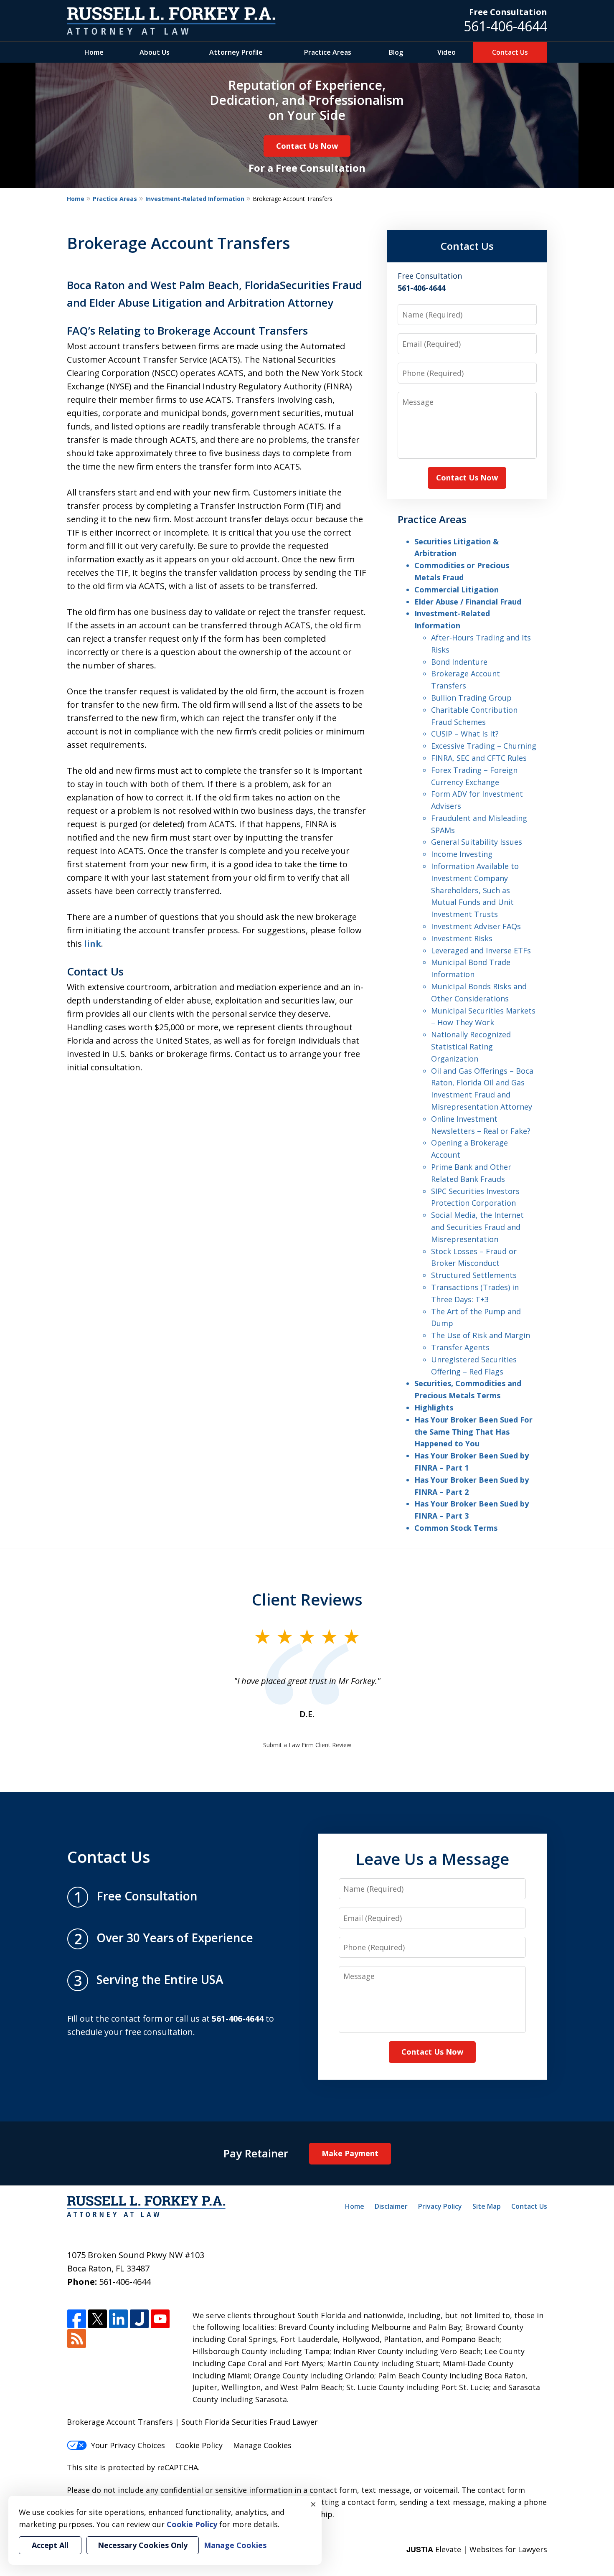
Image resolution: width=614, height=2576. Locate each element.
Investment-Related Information (195, 199)
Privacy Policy (440, 2206)
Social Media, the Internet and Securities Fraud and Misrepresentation (477, 1227)
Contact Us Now (307, 146)
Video (447, 52)
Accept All (50, 2545)
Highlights (434, 1407)
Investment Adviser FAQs (476, 926)
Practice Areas (328, 52)
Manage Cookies (262, 2445)
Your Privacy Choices (128, 2445)
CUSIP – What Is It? (465, 734)
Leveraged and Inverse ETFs (481, 950)
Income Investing (462, 854)
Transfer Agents (460, 1347)
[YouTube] (160, 2319)
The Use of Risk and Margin (481, 1335)
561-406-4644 (505, 26)
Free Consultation (508, 12)
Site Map (487, 2206)
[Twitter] (98, 2319)
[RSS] (77, 2339)
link (93, 944)
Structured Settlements (474, 1275)
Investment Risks (462, 938)
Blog (396, 52)
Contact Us (510, 52)
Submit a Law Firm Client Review (307, 1745)
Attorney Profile (236, 52)
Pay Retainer (256, 2153)
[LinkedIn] (118, 2319)
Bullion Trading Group (471, 698)
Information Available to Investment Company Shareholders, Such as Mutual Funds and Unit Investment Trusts (475, 890)
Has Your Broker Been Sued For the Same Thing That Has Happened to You (473, 1432)
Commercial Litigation (457, 589)
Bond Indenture (459, 662)
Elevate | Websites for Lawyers (477, 2549)
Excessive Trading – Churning (484, 746)
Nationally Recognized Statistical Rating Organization (471, 1047)
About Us (155, 52)
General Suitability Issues (477, 842)
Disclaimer (391, 2206)
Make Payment (350, 2153)
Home (94, 52)
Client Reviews (307, 1599)
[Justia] (139, 2319)
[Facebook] (77, 2319)
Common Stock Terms (456, 1528)
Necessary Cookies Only (143, 2545)
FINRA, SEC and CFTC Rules (479, 758)
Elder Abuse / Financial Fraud (468, 602)
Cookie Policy (199, 2445)
